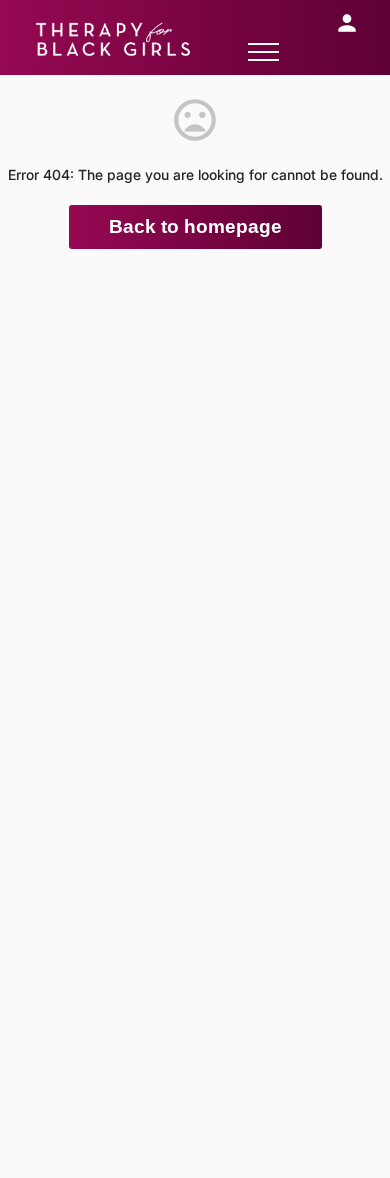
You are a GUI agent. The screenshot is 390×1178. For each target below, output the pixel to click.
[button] (263, 51)
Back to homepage (195, 226)
